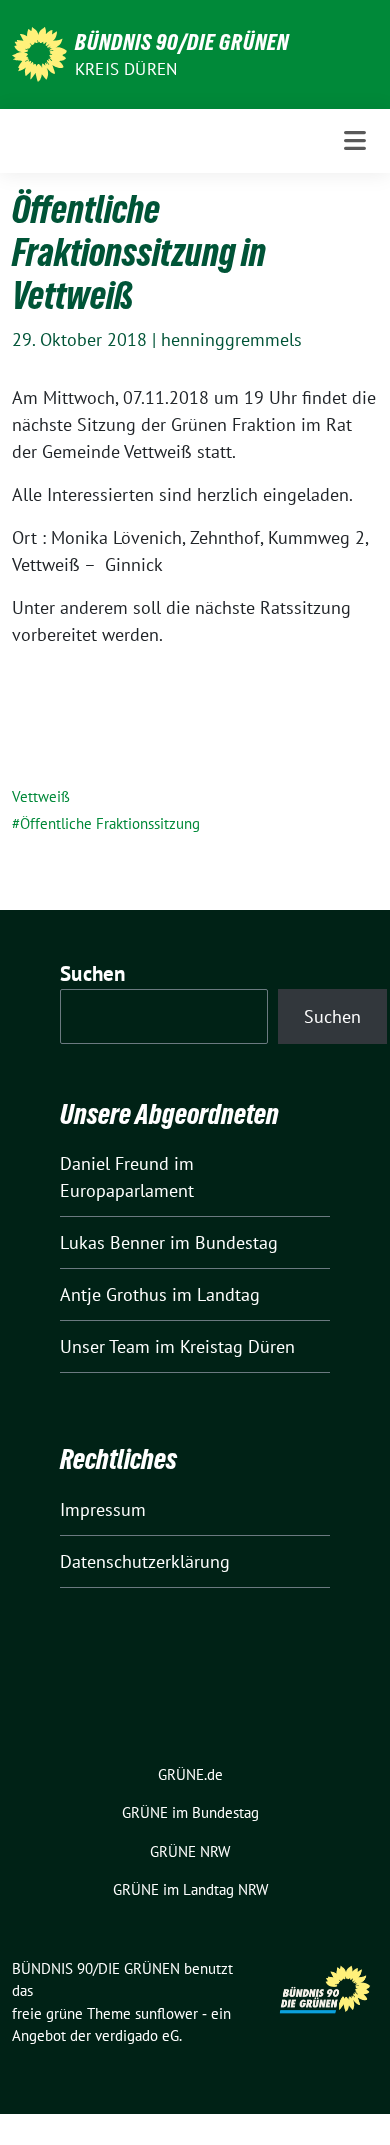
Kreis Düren (126, 69)
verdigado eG (137, 2035)
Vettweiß (41, 796)
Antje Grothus (113, 1294)
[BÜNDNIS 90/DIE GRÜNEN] (39, 52)
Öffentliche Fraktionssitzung (110, 823)
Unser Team (105, 1346)
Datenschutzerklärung (145, 1561)
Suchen (93, 973)
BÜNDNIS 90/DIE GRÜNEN (182, 42)
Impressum (103, 1509)
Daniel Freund (114, 1163)
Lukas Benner (112, 1242)
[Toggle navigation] (355, 141)
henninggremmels (231, 339)
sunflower (166, 2013)
